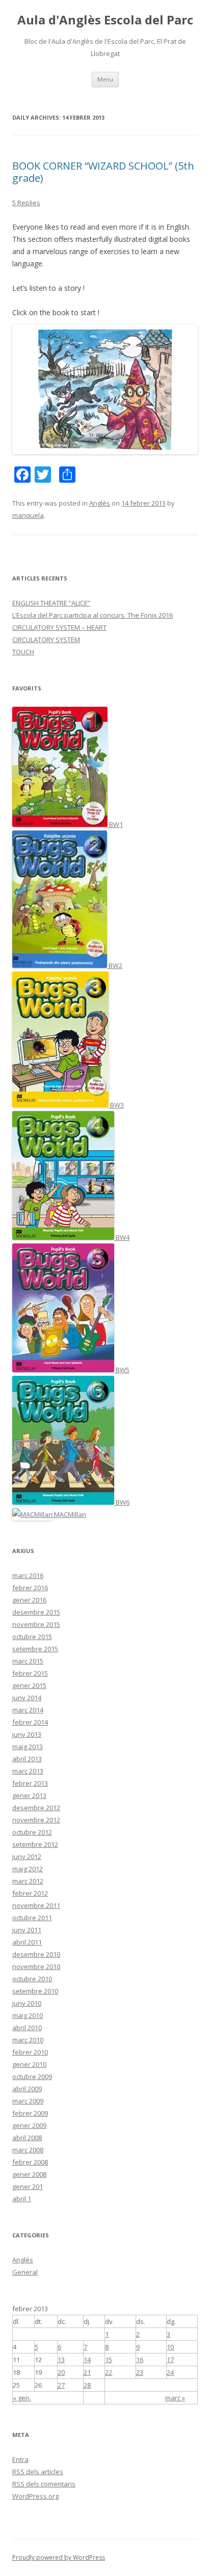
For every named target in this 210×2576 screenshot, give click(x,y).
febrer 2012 (30, 1893)
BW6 (122, 1502)
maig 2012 (28, 1869)
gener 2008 (29, 2174)
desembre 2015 (36, 1612)
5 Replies (26, 203)
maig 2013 (28, 1747)
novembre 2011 (36, 1905)
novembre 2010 (36, 1966)
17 (170, 2360)
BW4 (122, 1237)
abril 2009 (27, 2089)
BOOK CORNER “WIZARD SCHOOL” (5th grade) (103, 172)
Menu (105, 79)
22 (109, 2372)
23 (140, 2372)
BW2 (115, 965)
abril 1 (22, 2199)
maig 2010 (28, 2015)
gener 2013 (29, 1795)
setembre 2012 (35, 1844)
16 (140, 2360)
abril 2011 (27, 1942)
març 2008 (28, 2150)
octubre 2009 (32, 2076)
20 (61, 2372)
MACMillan (69, 1514)
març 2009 (28, 2101)
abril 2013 (27, 1759)
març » (175, 2398)
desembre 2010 (36, 1954)
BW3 (116, 1105)
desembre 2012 (36, 1808)
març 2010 (28, 2040)
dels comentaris (44, 2484)
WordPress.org (35, 2496)
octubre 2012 (32, 1832)
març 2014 (28, 1710)
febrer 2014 (30, 1722)
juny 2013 (27, 1734)
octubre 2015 (32, 1637)
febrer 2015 (30, 1673)
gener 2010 (29, 2064)
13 (61, 2360)
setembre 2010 (35, 1991)
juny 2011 (27, 1930)
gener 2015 (29, 1685)
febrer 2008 (30, 2162)
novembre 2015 (36, 1624)
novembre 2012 (36, 1820)
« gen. (22, 2398)
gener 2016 (29, 1600)
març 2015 (28, 1661)
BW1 (115, 824)
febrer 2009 (30, 2113)
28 (87, 2385)
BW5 (122, 1370)
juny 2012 (27, 1857)
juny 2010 (27, 2003)
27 (61, 2385)
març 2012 (28, 1881)
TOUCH (23, 652)
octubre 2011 (32, 1918)
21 (87, 2372)
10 (170, 2347)
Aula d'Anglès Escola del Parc (105, 20)
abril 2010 (27, 2028)
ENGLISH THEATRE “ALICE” (51, 603)
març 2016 (28, 1575)
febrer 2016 (30, 1588)
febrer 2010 (30, 2052)
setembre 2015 (35, 1649)
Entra (20, 2459)
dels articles (38, 2472)
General (25, 2272)
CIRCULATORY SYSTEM (46, 640)
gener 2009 (29, 2125)
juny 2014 (27, 1698)
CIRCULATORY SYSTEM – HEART (59, 627)
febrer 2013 (30, 1783)
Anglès (100, 503)
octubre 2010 (32, 1979)
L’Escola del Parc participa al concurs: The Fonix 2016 (93, 615)
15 (109, 2360)
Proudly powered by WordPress (59, 2557)
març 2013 (28, 1771)
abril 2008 (27, 2138)
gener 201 (28, 2186)
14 (87, 2360)
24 (170, 2372)
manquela (28, 515)
